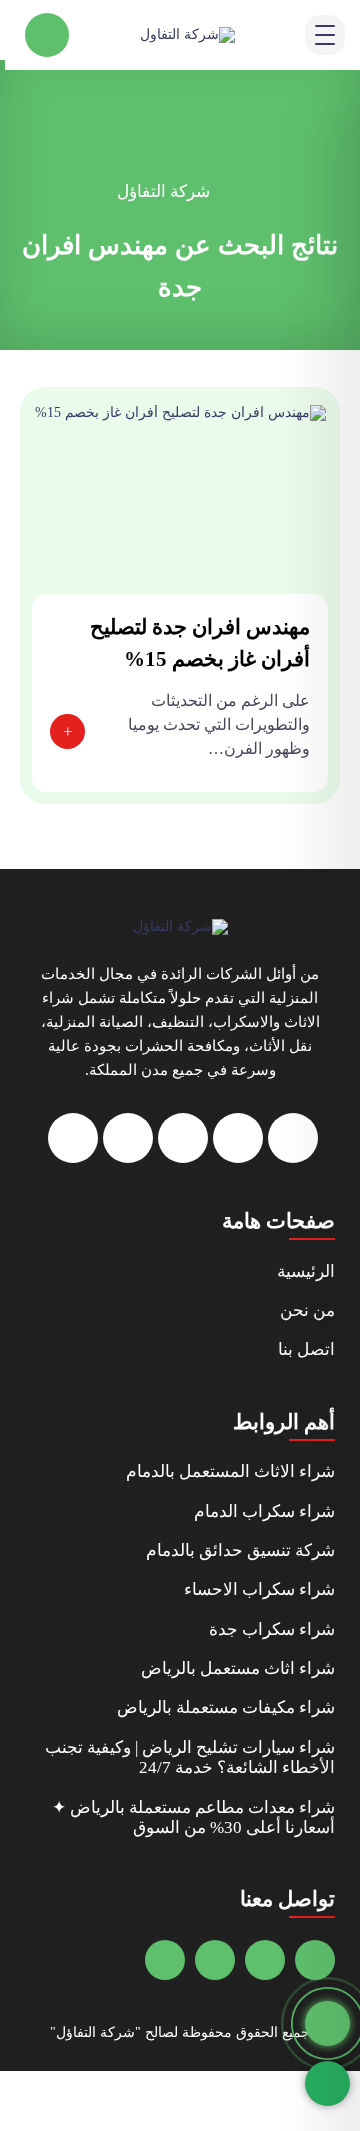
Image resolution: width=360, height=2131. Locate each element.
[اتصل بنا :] (327, 2023)
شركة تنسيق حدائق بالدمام (240, 1550)
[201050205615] (265, 1960)
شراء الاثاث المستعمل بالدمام (230, 1471)
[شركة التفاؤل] (180, 927)
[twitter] (238, 1138)
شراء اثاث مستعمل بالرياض (238, 1668)
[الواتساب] (327, 2083)
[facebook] (293, 1138)
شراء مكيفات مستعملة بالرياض (226, 1707)
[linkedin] (73, 1138)
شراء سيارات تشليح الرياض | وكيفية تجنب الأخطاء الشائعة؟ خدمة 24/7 (190, 1757)
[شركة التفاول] (187, 34)
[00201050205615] (165, 1960)
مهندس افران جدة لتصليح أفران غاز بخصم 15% (200, 643)
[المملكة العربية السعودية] (215, 1960)
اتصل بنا (306, 1349)
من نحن (307, 1310)
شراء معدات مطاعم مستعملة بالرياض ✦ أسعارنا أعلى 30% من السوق (193, 1817)
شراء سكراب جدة (272, 1629)
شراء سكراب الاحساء (259, 1589)
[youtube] (128, 1138)
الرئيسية (306, 1271)
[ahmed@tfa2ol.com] (315, 1960)
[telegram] (183, 1138)
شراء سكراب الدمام (264, 1511)
